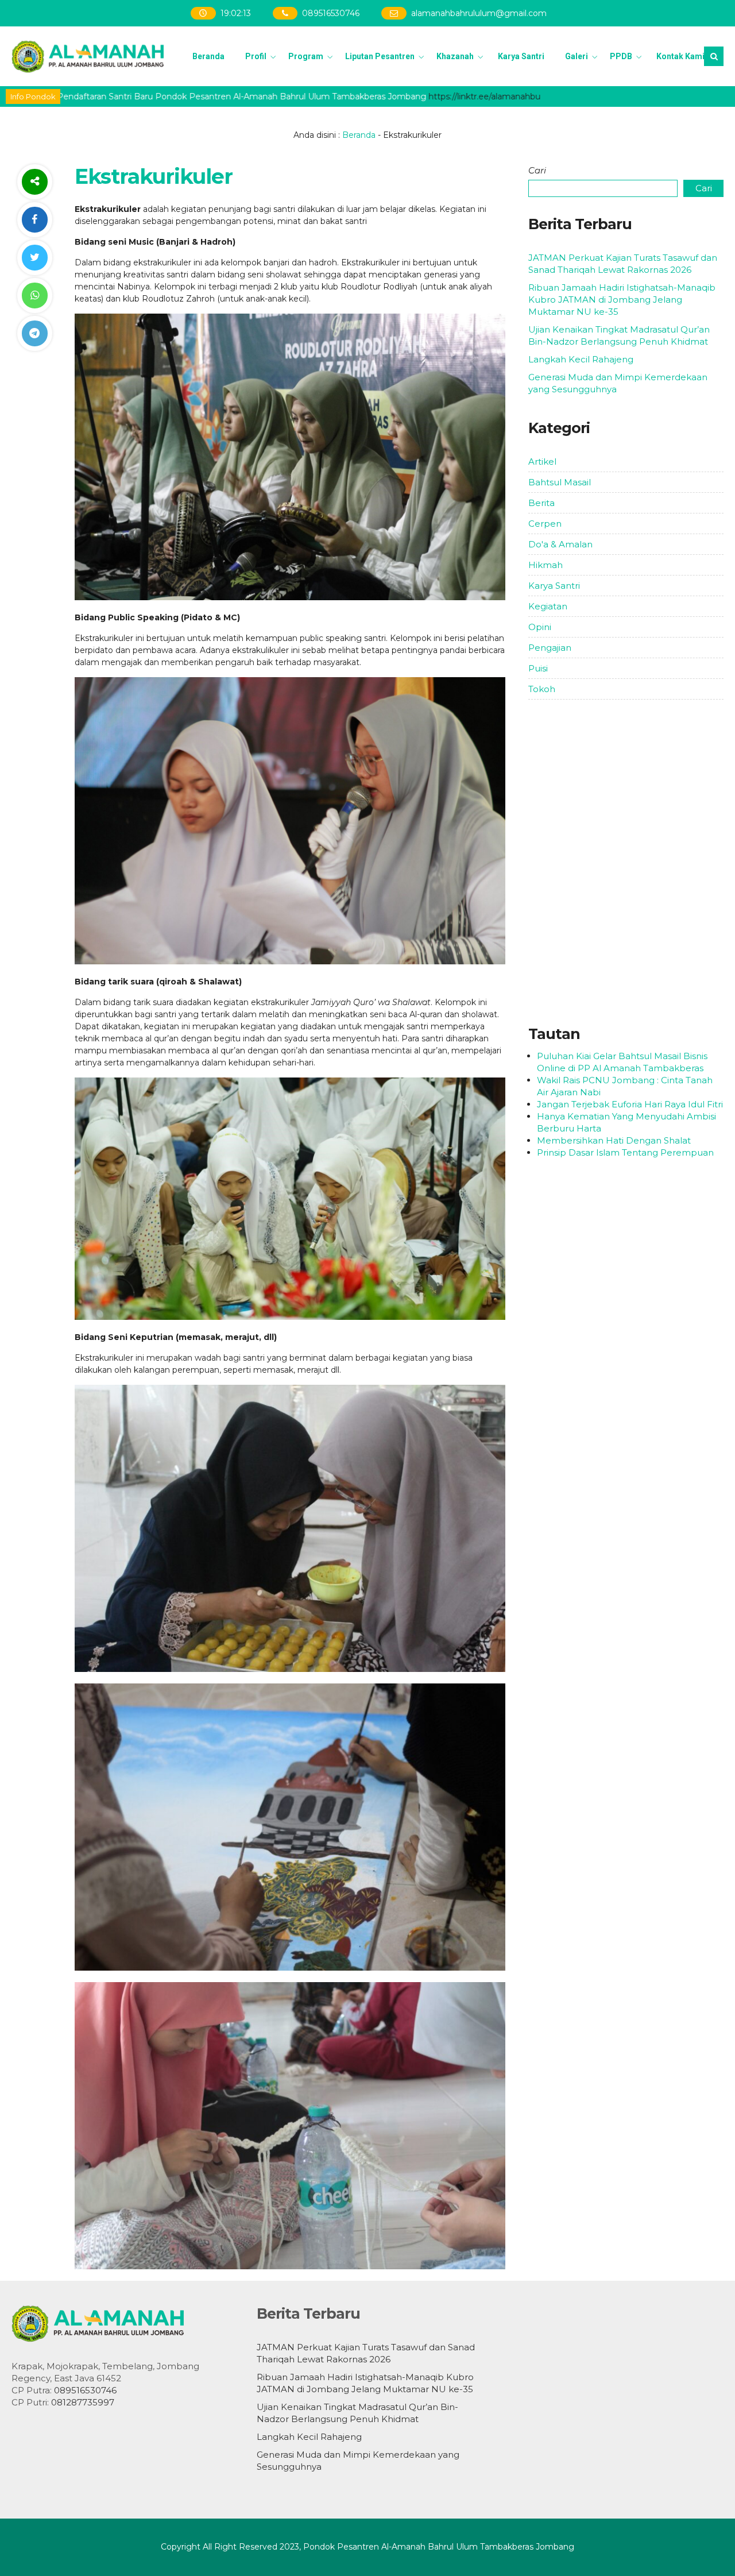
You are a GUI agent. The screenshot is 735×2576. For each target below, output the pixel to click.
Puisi (538, 668)
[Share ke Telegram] (34, 333)
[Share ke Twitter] (34, 258)
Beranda (208, 56)
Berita (541, 503)
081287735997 (83, 2402)
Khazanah (455, 56)
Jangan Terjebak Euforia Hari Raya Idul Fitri (630, 1104)
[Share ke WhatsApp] (34, 296)
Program (306, 56)
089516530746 (331, 13)
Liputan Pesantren (380, 56)
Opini (540, 627)
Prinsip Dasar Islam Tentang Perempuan (625, 1152)
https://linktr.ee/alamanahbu (415, 96)
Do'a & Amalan (560, 544)
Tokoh (542, 689)
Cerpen (545, 524)
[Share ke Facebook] (34, 220)
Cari (537, 170)
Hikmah (546, 565)
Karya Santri (521, 56)
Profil (256, 56)
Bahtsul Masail (560, 482)
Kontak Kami (680, 56)
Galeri (577, 56)
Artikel (542, 461)
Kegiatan (548, 606)
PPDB (621, 56)
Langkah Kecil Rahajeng (581, 359)
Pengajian (550, 648)
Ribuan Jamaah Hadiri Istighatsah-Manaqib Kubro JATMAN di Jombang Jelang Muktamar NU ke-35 (622, 300)
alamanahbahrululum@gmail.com (479, 13)
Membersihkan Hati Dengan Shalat (614, 1140)
